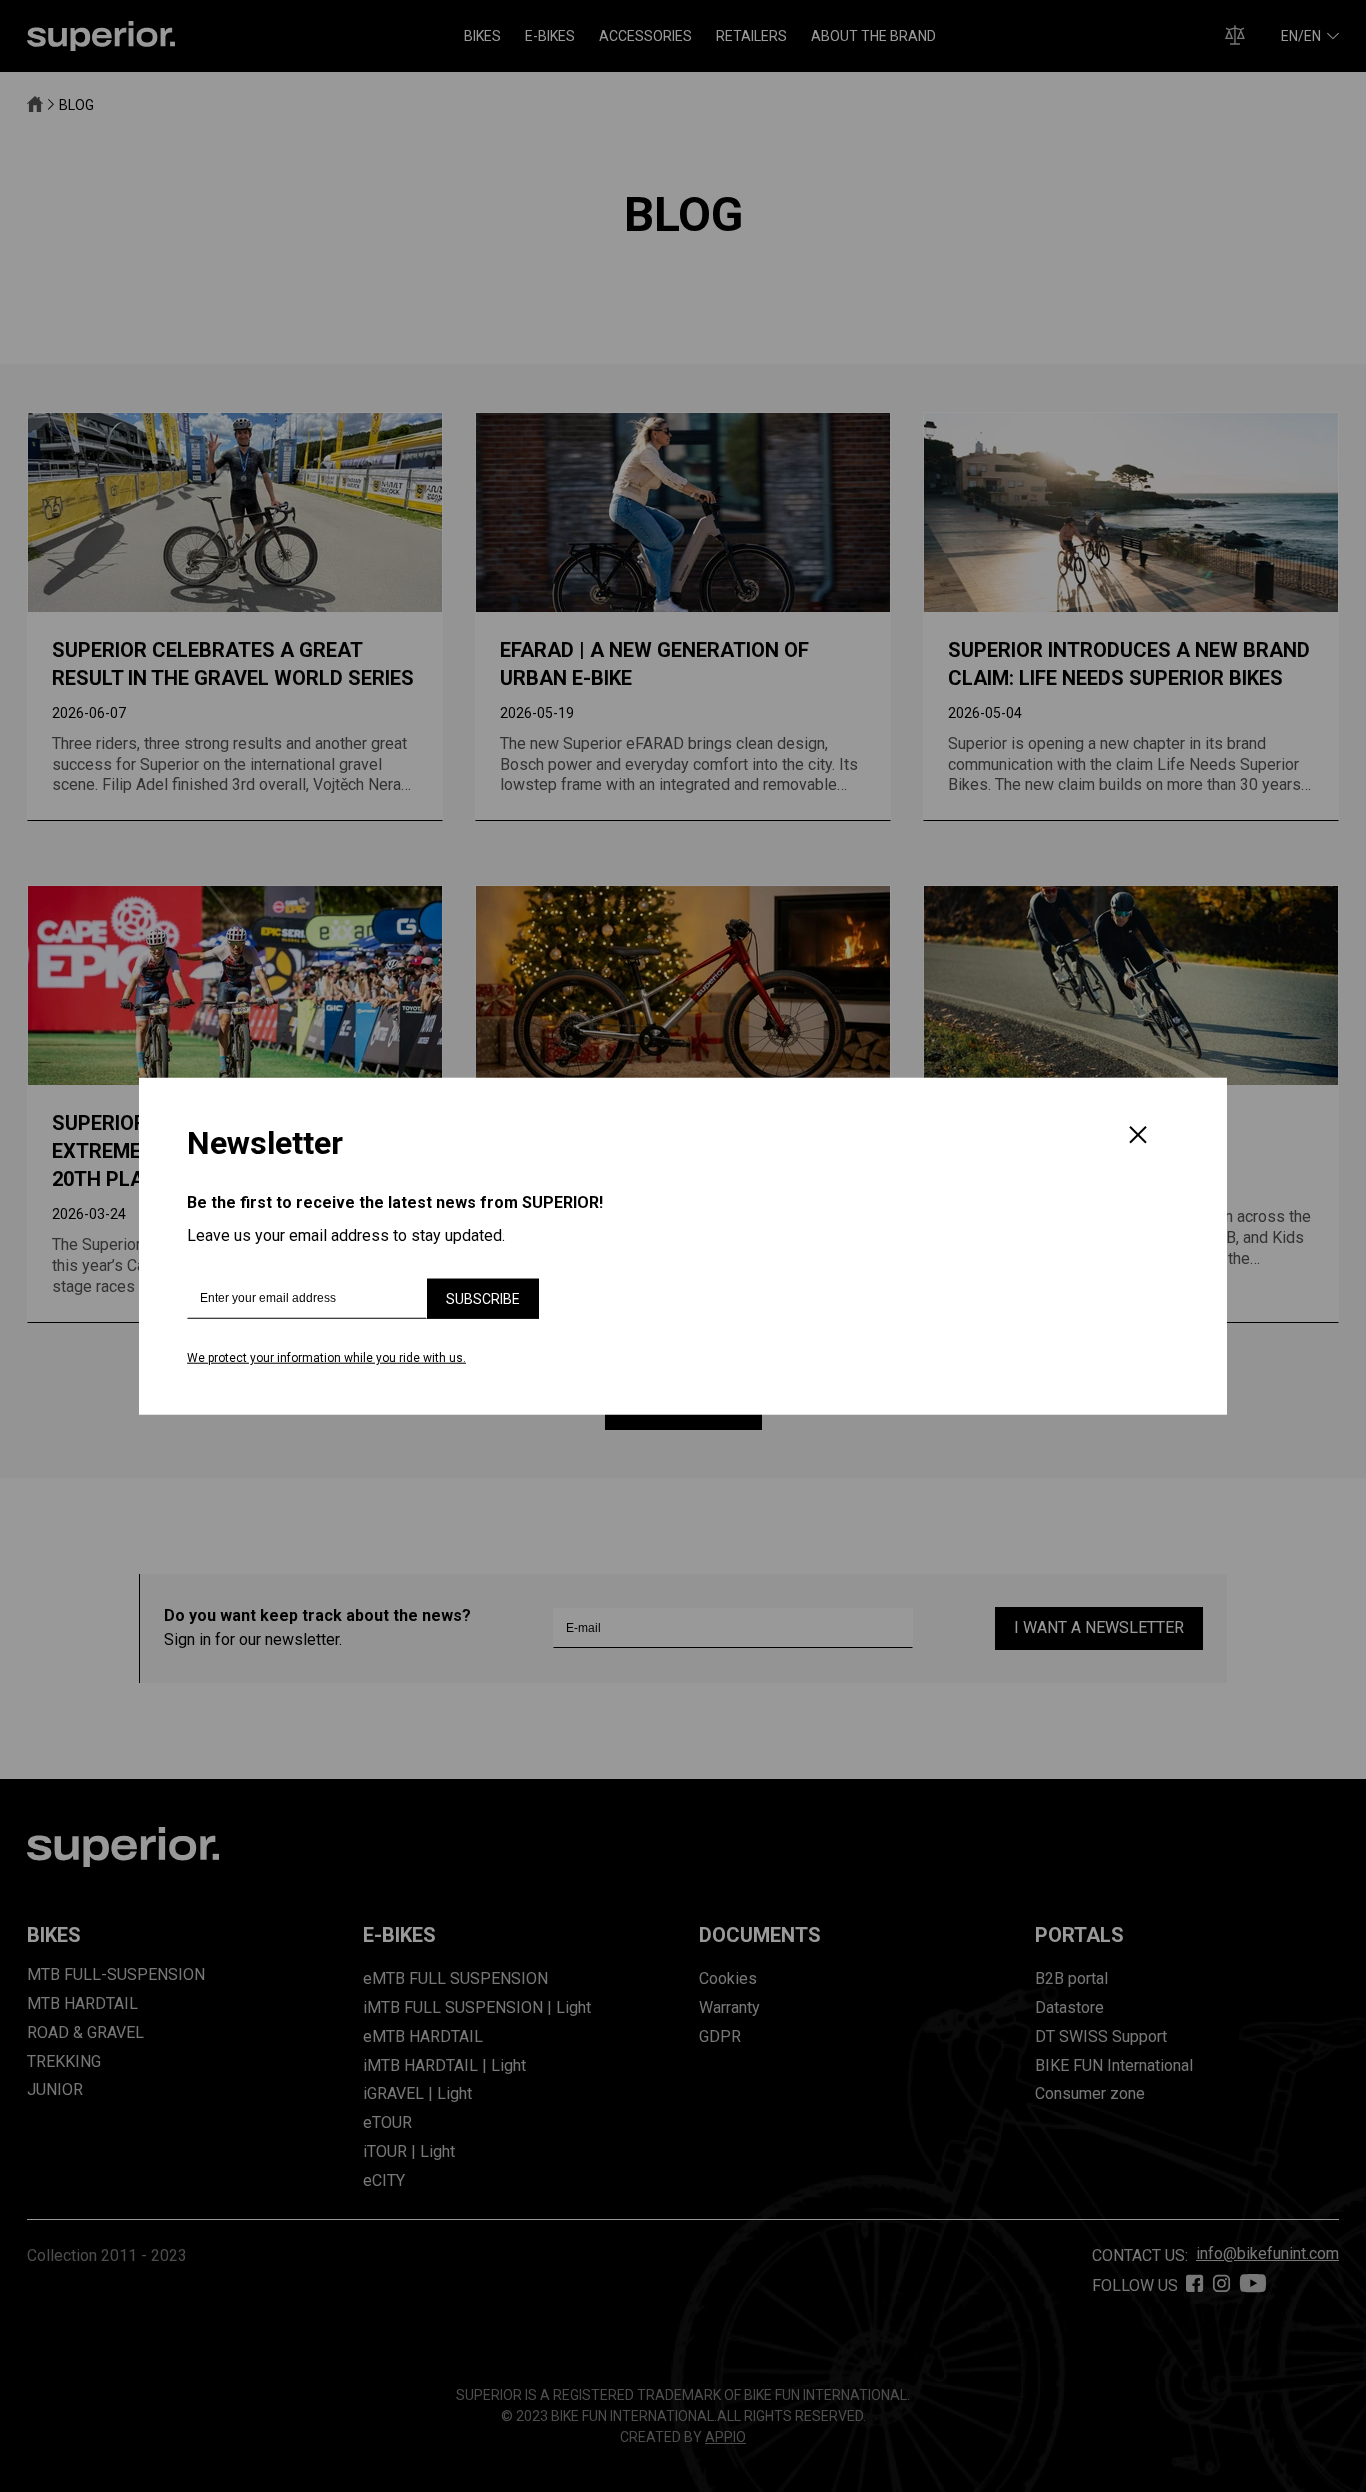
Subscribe (483, 1299)
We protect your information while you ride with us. (326, 1358)
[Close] (1138, 1137)
